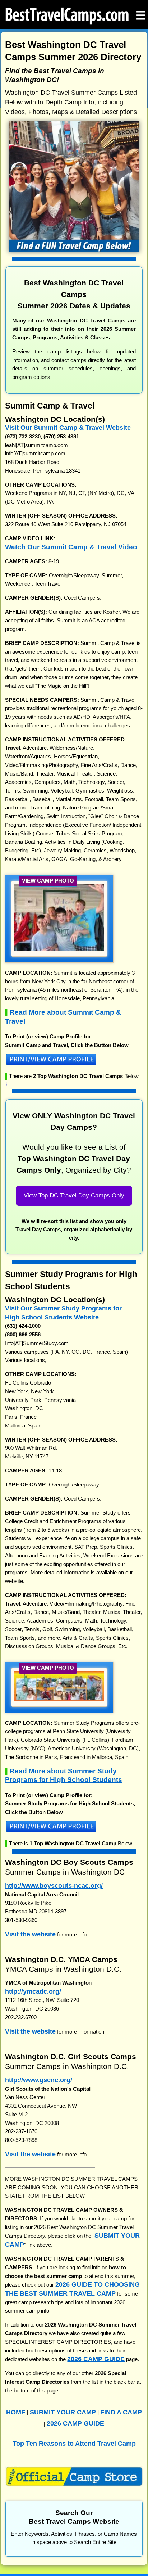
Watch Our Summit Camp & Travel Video (71, 547)
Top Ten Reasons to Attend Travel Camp (74, 2443)
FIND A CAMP (121, 2412)
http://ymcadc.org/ (33, 1991)
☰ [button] (141, 13)
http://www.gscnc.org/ (39, 2080)
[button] (59, 949)
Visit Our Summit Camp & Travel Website (68, 427)
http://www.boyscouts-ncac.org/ (54, 1885)
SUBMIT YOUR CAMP (63, 2412)
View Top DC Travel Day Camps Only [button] (74, 1195)
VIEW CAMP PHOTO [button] (48, 881)
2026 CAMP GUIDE (96, 2359)
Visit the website (30, 1934)
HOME (16, 2412)
